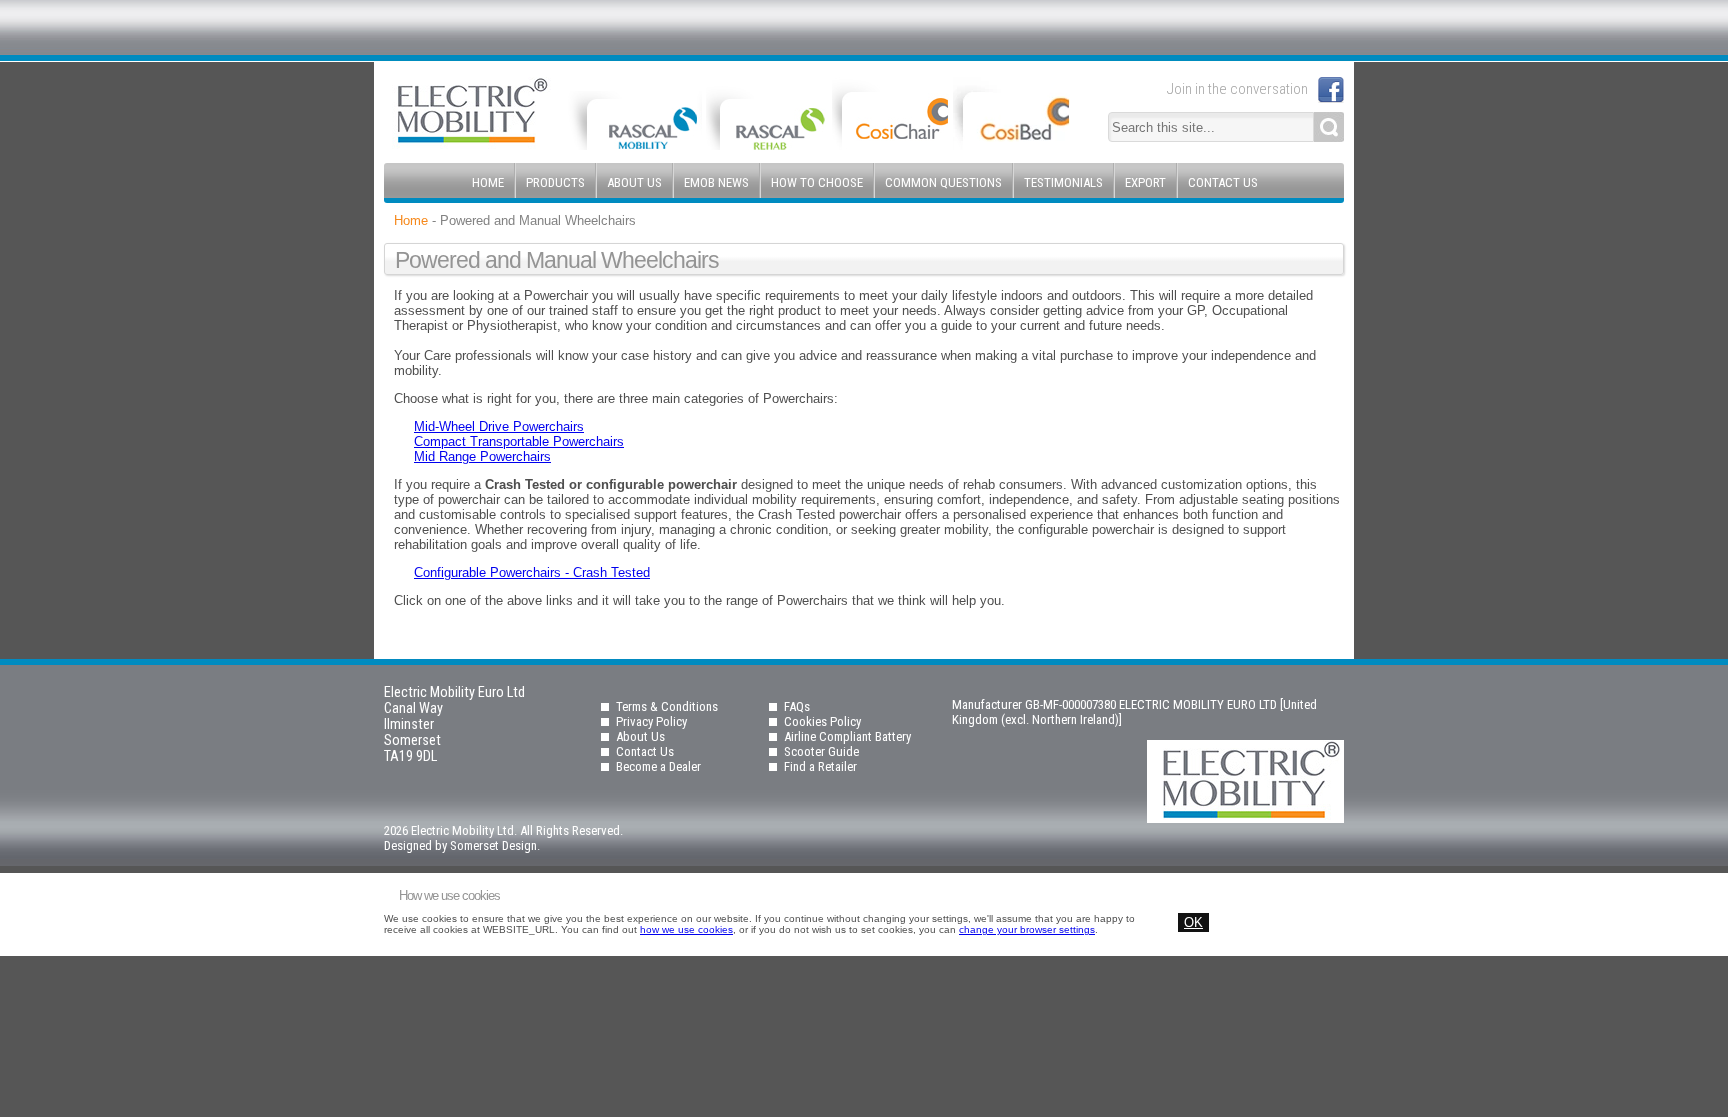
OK (1193, 922)
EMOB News (716, 182)
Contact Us (1223, 182)
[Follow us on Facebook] (1331, 90)
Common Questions (943, 182)
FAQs (797, 706)
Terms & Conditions (667, 706)
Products (555, 182)
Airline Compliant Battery (847, 736)
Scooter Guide (821, 751)
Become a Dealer (658, 766)
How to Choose (817, 182)
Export (1145, 182)
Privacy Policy (651, 721)
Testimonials (1063, 182)
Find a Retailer (820, 766)
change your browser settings (1027, 929)
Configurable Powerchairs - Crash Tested (532, 572)
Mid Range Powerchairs (482, 456)
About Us (634, 182)
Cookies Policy (822, 721)
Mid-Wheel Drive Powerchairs (499, 426)
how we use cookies (686, 929)
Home (488, 182)
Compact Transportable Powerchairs (519, 441)
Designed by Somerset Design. (462, 845)
